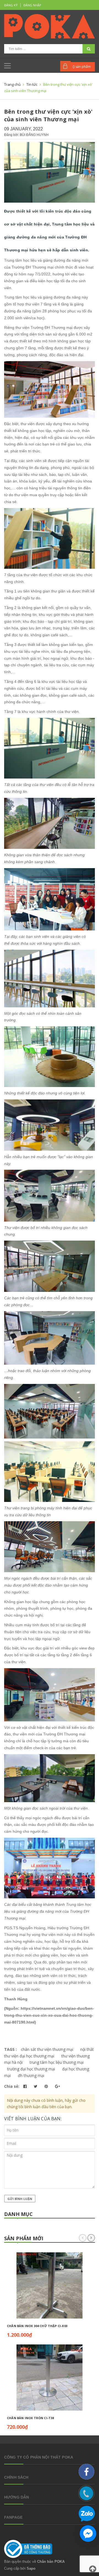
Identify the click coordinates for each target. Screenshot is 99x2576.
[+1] (57, 2086)
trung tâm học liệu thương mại (57, 2062)
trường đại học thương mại (31, 2069)
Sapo (31, 2568)
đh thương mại (31, 2075)
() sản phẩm (82, 67)
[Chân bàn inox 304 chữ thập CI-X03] (50, 2285)
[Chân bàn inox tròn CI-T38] (50, 2378)
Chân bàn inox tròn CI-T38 (31, 2418)
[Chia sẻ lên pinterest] (47, 2086)
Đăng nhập (32, 5)
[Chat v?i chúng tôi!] (88, 2534)
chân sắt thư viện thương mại (47, 2049)
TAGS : (11, 2049)
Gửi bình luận (20, 2199)
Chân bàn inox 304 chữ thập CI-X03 (37, 2326)
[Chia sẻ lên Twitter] (36, 2086)
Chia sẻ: (12, 2086)
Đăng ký (11, 5)
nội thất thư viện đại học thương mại (49, 2053)
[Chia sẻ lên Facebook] (26, 2086)
